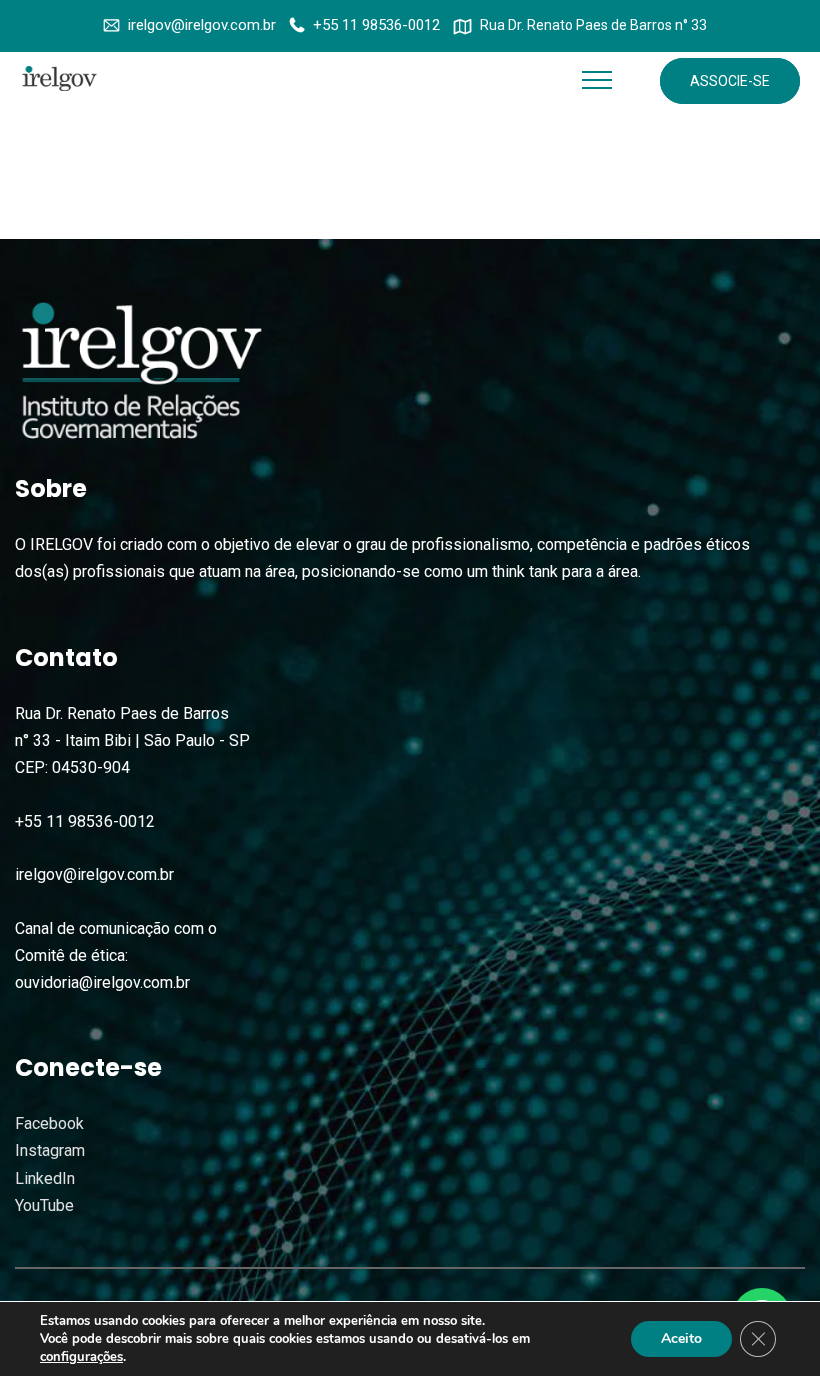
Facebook (49, 1123)
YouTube (44, 1205)
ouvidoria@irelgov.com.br (102, 982)
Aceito (681, 1338)
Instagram (50, 1150)
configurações (81, 1357)
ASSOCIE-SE (730, 81)
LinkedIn (45, 1178)
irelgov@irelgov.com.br (202, 25)
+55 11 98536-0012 (376, 25)
